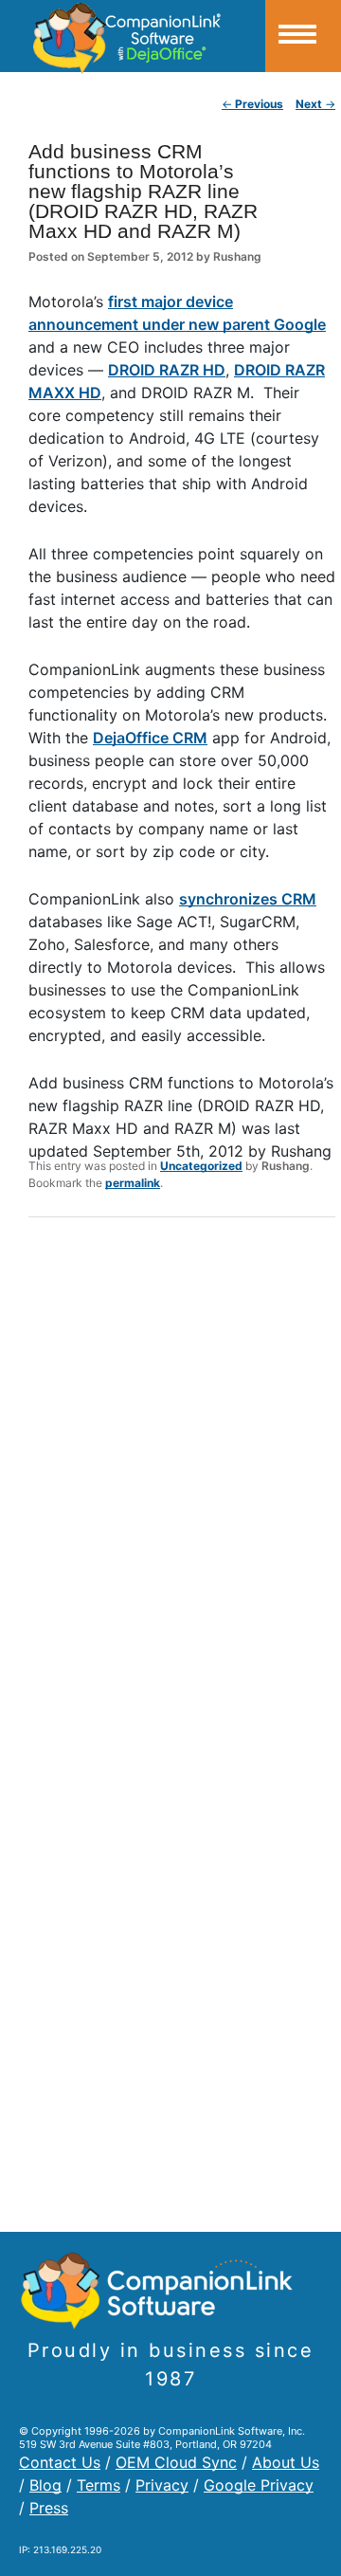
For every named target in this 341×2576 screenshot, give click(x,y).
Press (49, 2508)
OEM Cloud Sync (176, 2462)
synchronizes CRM (248, 899)
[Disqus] (182, 1479)
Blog (45, 2485)
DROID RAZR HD (167, 370)
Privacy (162, 2485)
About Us (286, 2462)
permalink (133, 1183)
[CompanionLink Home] (133, 36)
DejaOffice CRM (150, 738)
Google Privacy (259, 2485)
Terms (99, 2485)
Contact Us (60, 2462)
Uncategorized (201, 1166)
